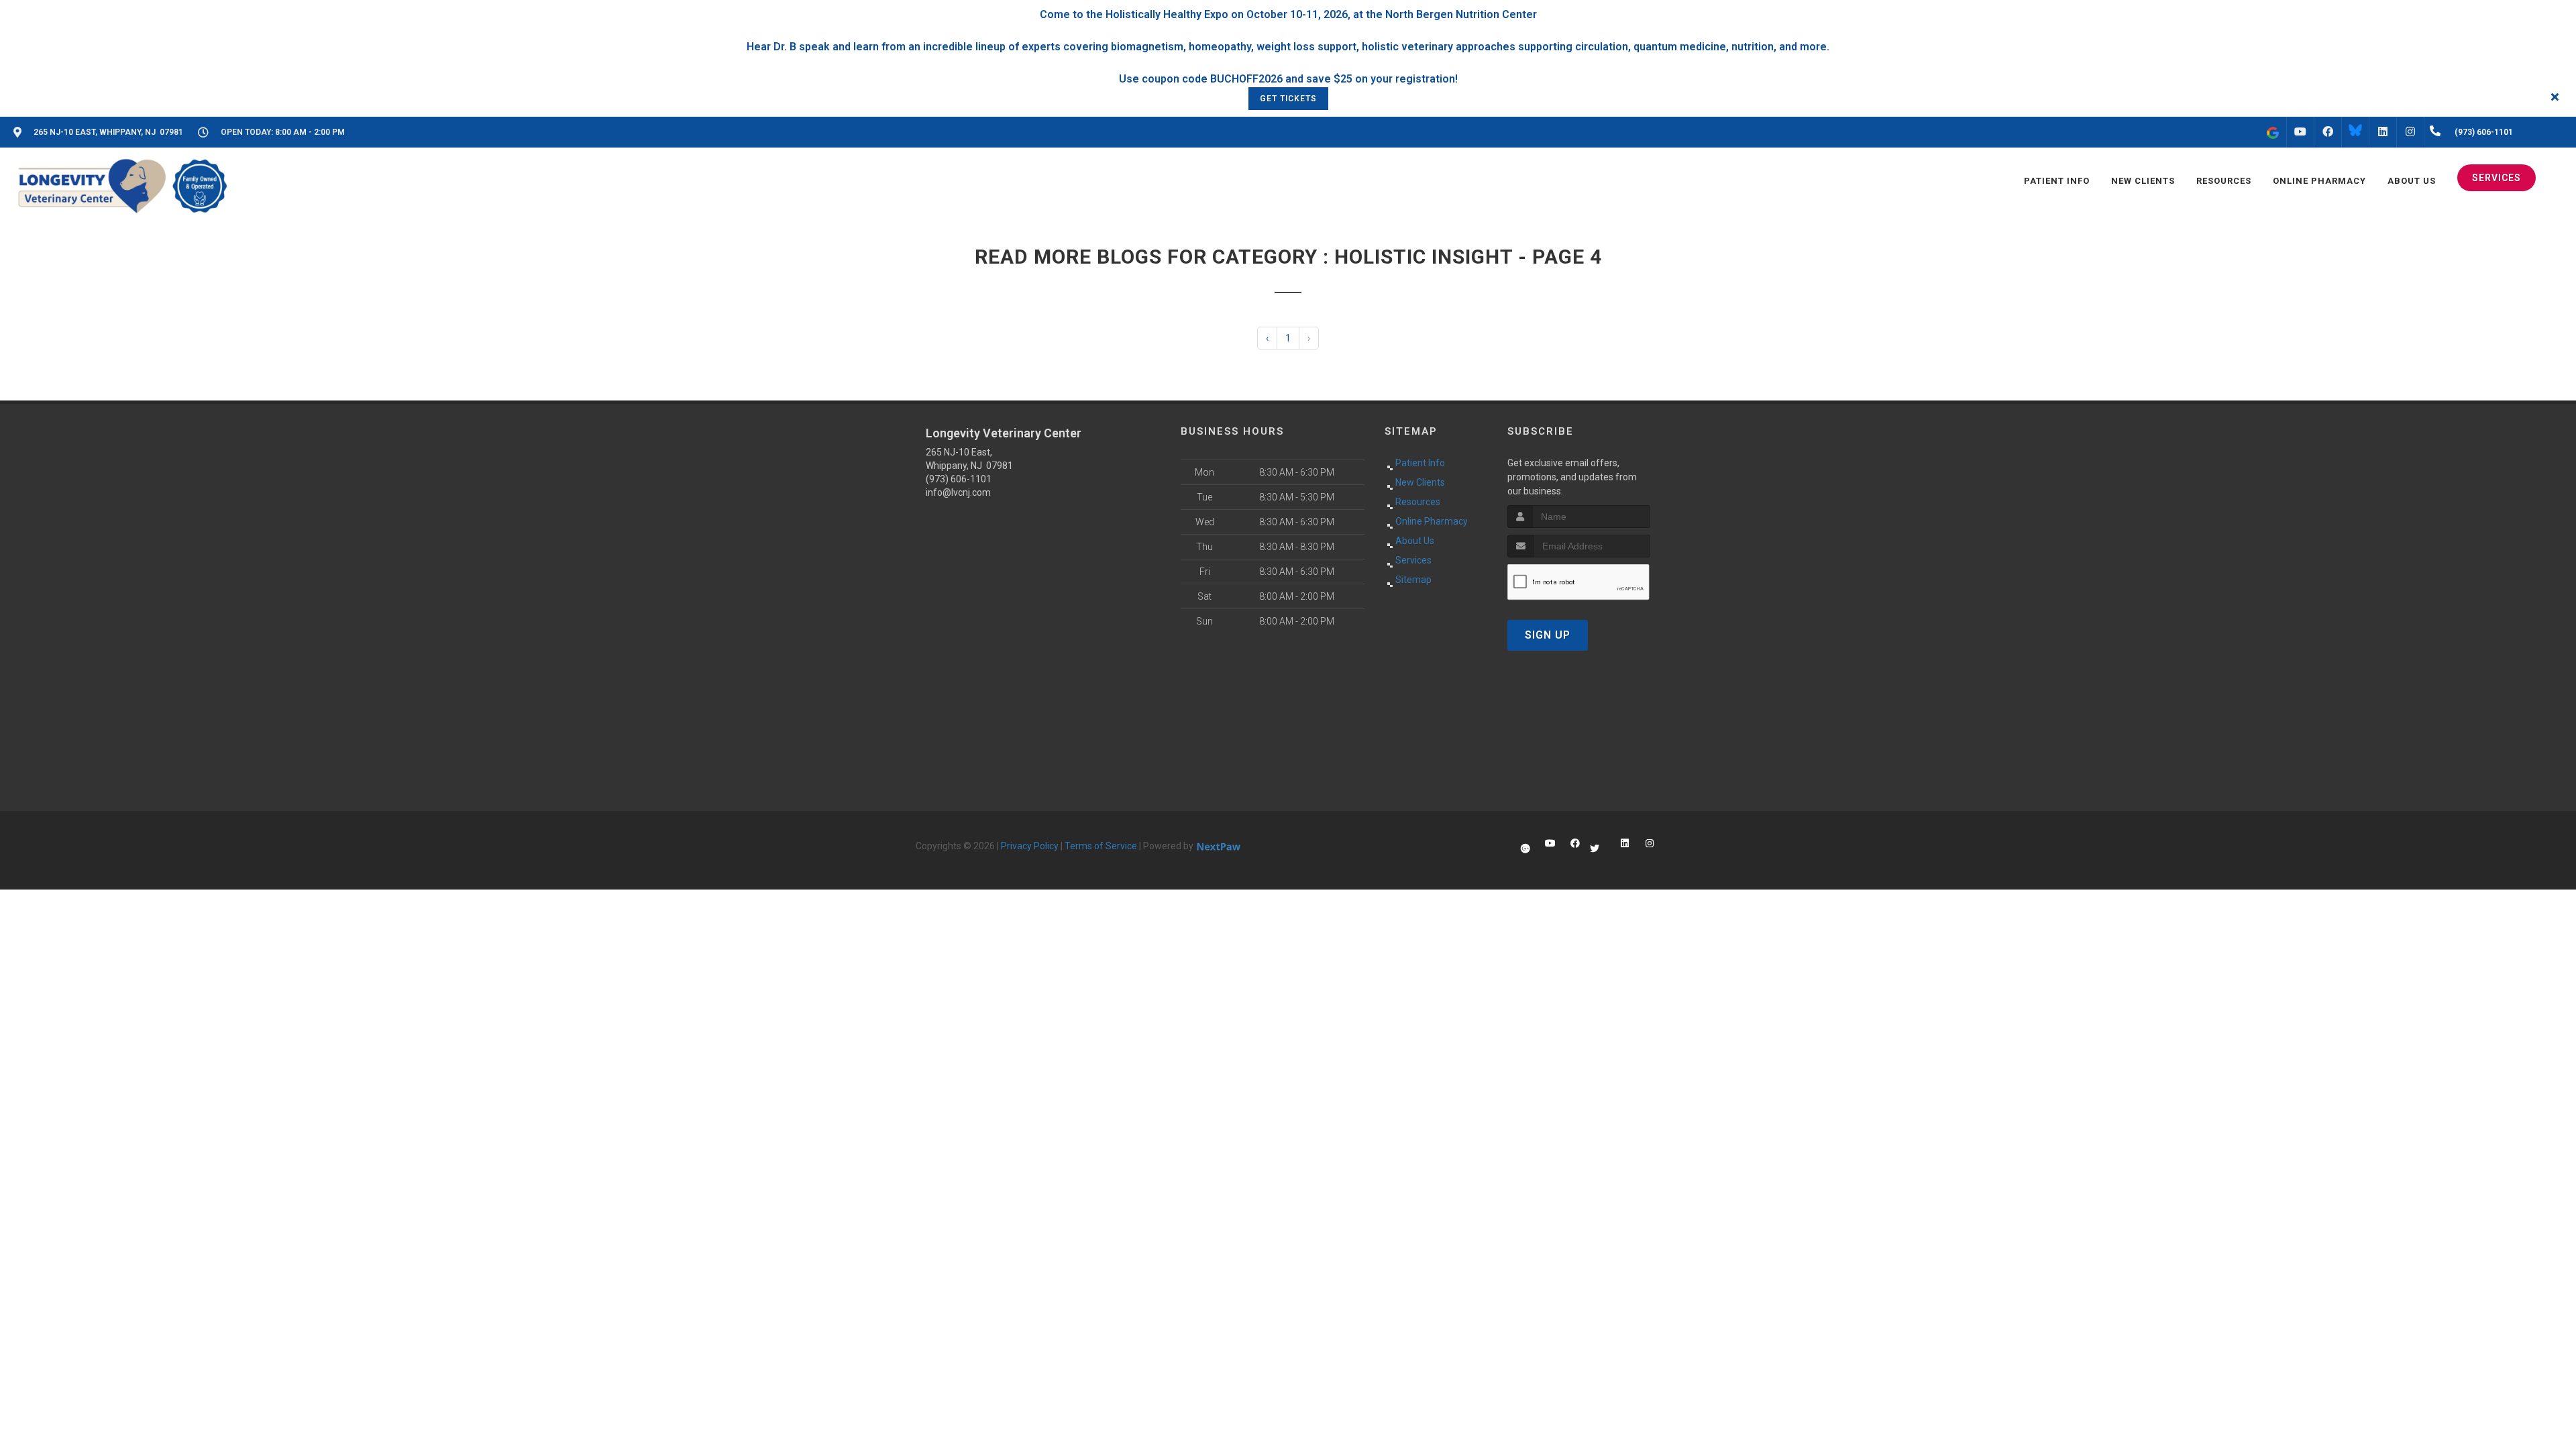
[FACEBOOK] (2328, 132)
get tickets (1288, 99)
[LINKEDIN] (2383, 132)
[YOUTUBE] (2300, 132)
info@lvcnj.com (958, 492)
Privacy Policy (1030, 846)
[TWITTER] (2355, 132)
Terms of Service (1101, 846)
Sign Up (1548, 635)
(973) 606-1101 (959, 479)
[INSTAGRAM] (2410, 132)
